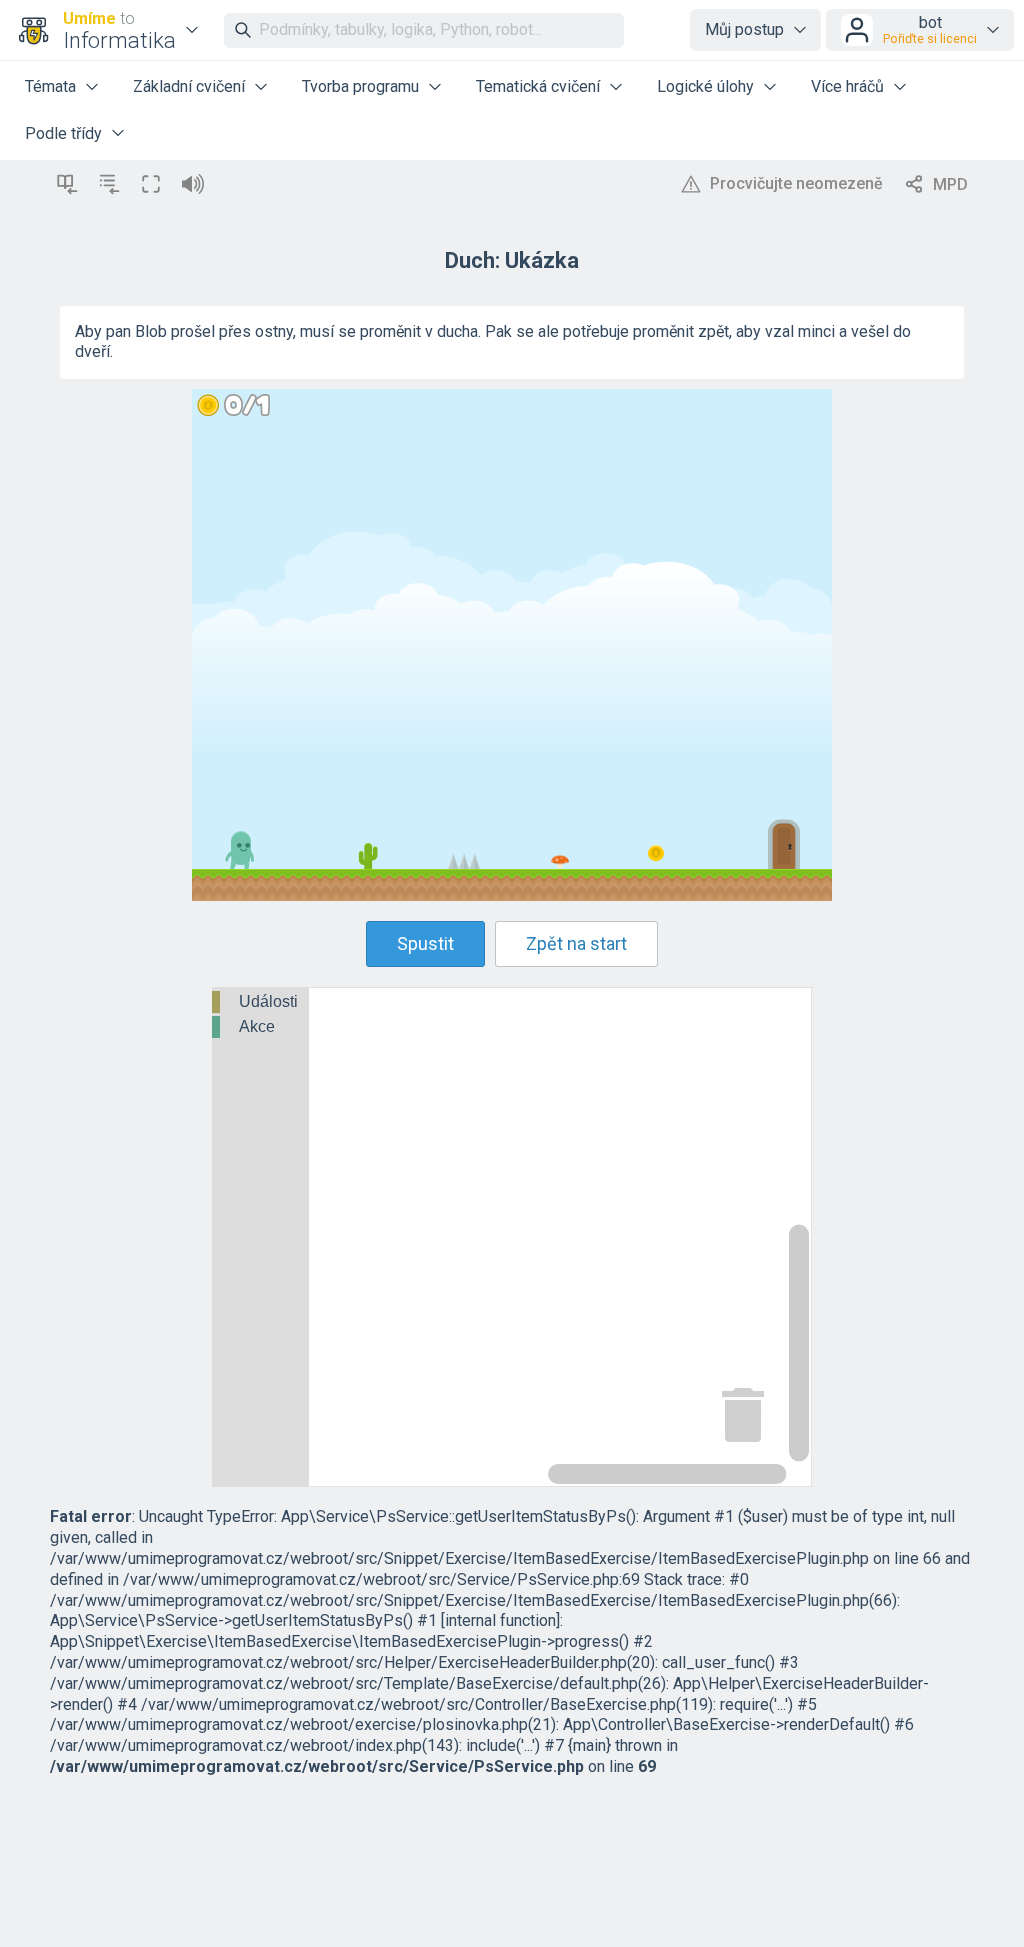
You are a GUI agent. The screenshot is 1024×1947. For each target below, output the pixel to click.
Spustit (425, 943)
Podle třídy (63, 133)
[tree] (260, 1016)
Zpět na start (576, 943)
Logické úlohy (705, 86)
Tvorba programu (360, 86)
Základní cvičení (189, 86)
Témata (50, 86)
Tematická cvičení (538, 86)
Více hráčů (847, 86)
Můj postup (744, 29)
